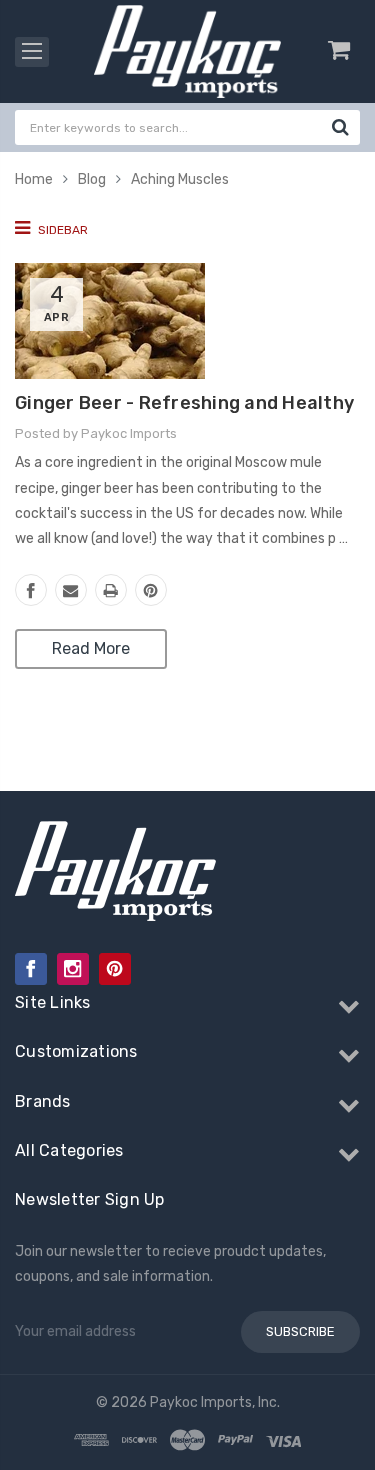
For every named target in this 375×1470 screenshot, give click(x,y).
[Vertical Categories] (32, 52)
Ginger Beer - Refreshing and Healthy (184, 403)
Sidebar (61, 230)
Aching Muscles (180, 179)
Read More (91, 648)
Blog (92, 179)
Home (34, 179)
